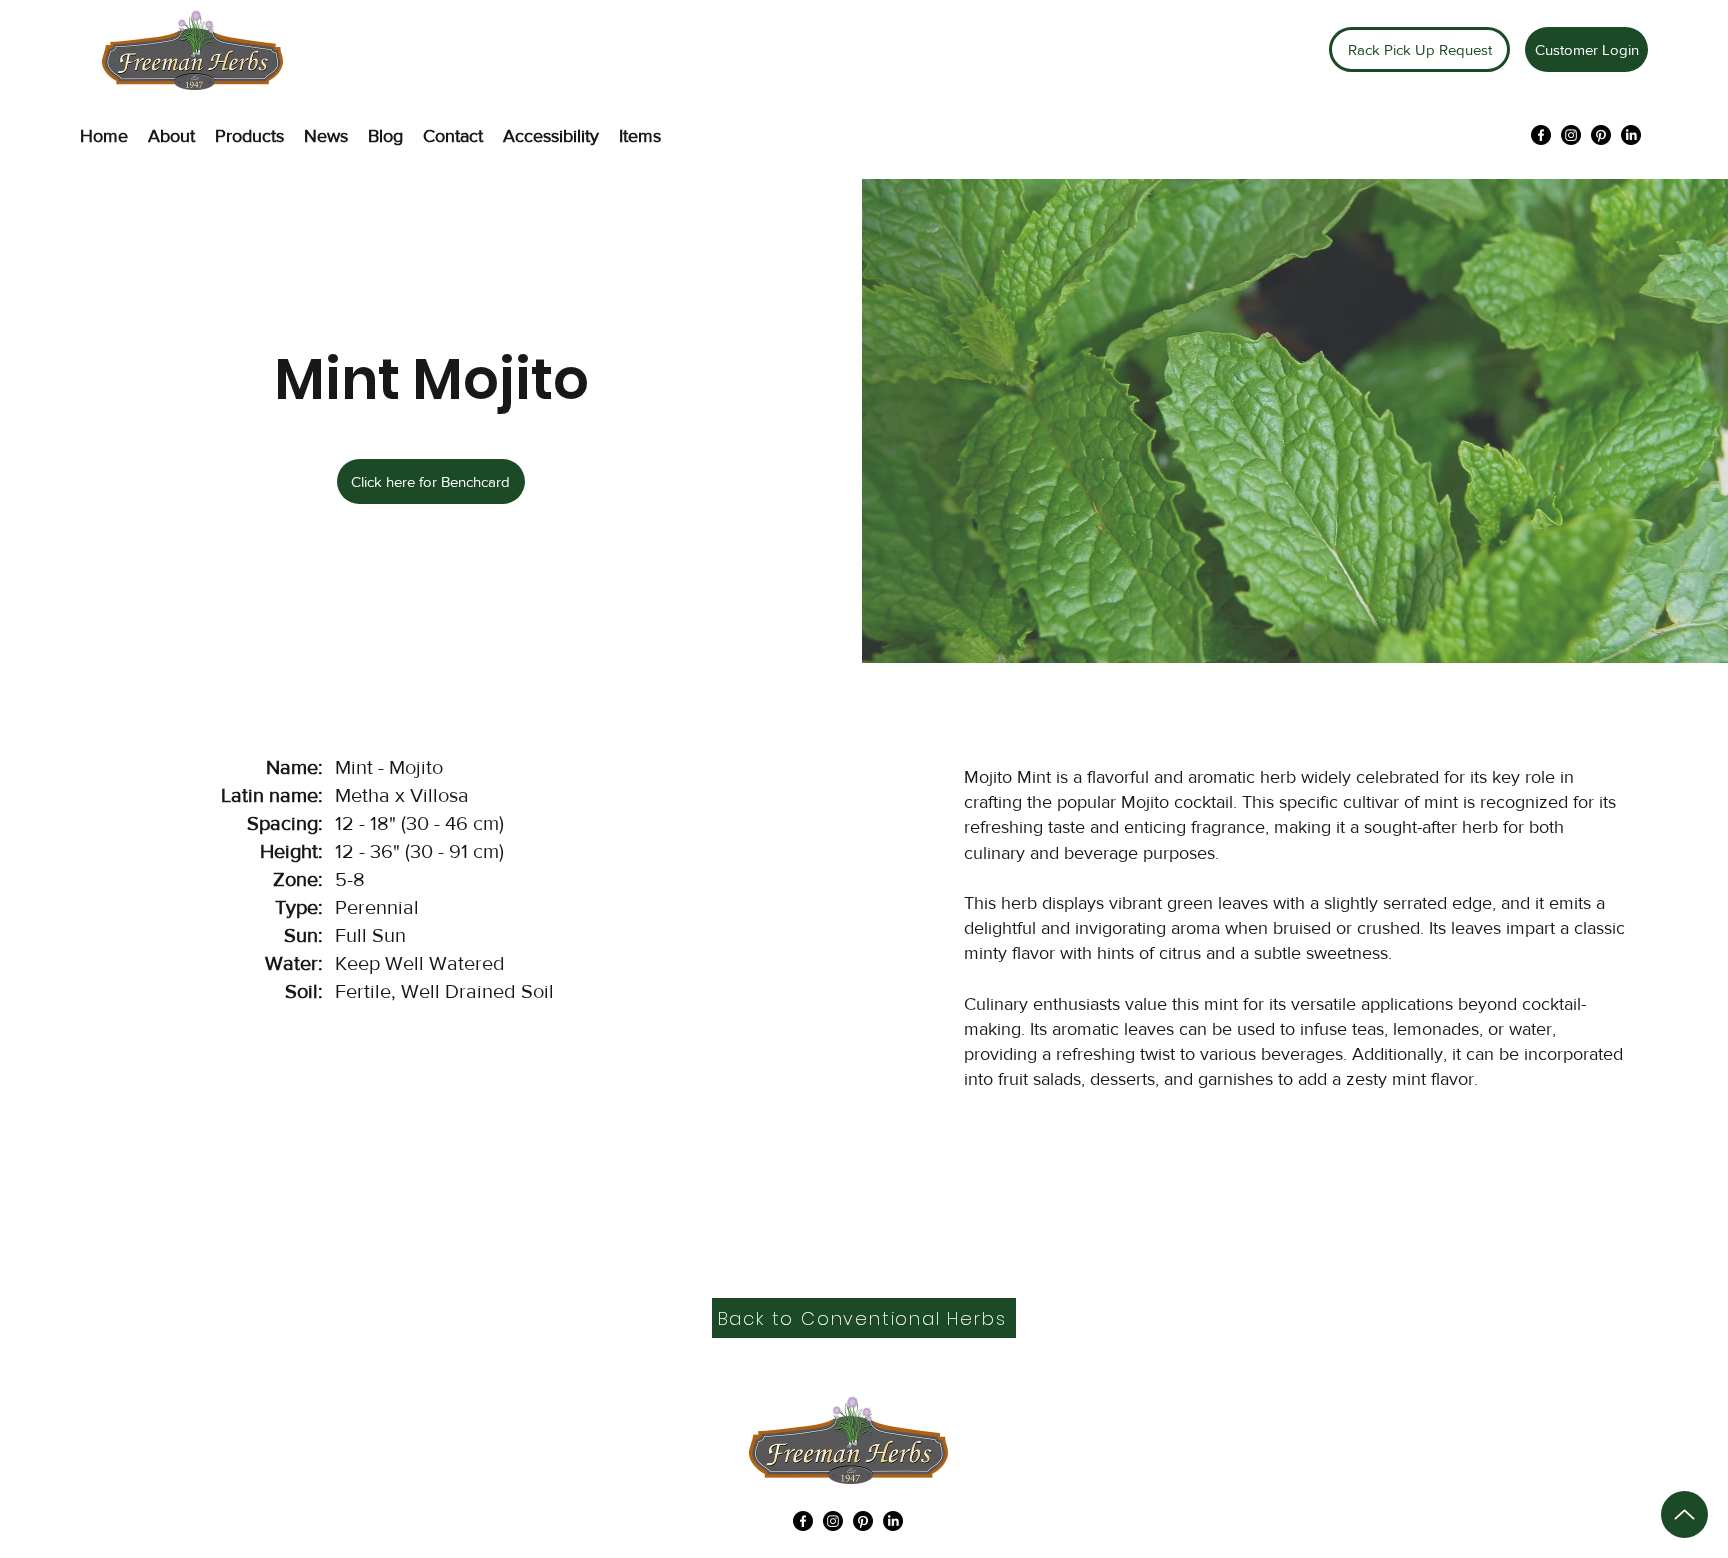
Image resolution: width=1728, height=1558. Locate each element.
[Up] (1684, 1514)
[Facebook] (1541, 135)
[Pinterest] (1601, 135)
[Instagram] (1571, 135)
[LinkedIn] (1631, 135)
